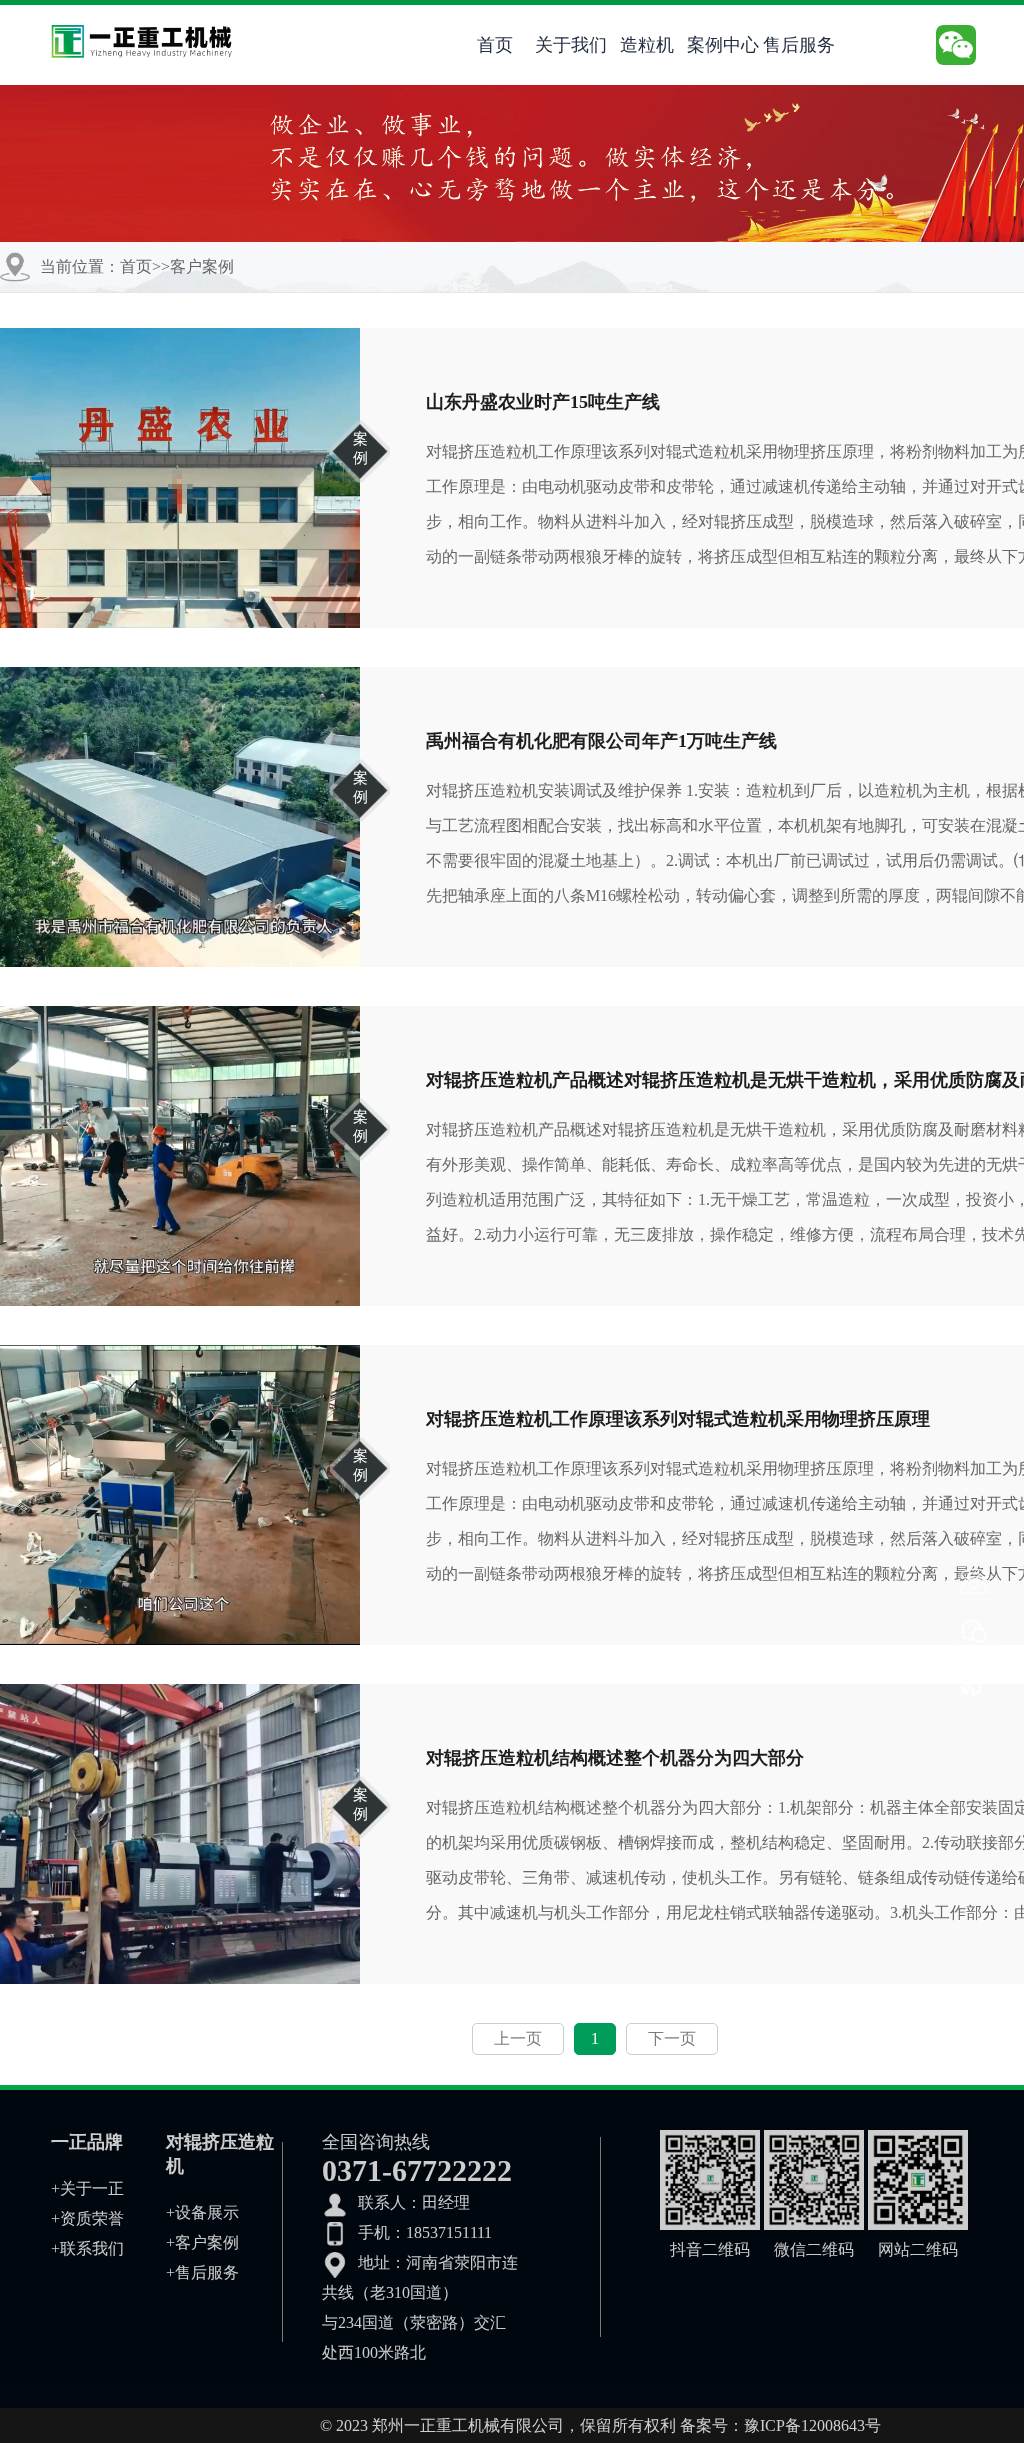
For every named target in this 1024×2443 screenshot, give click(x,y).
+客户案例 (202, 2242)
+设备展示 (202, 2212)
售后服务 (799, 45)
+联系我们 (87, 2248)
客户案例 (202, 266)
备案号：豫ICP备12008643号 (780, 2425)
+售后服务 (202, 2272)
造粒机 (647, 45)
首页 (495, 45)
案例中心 (723, 45)
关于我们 (571, 45)
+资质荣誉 (87, 2218)
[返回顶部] (974, 1681)
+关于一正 (87, 2188)
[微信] (974, 1631)
